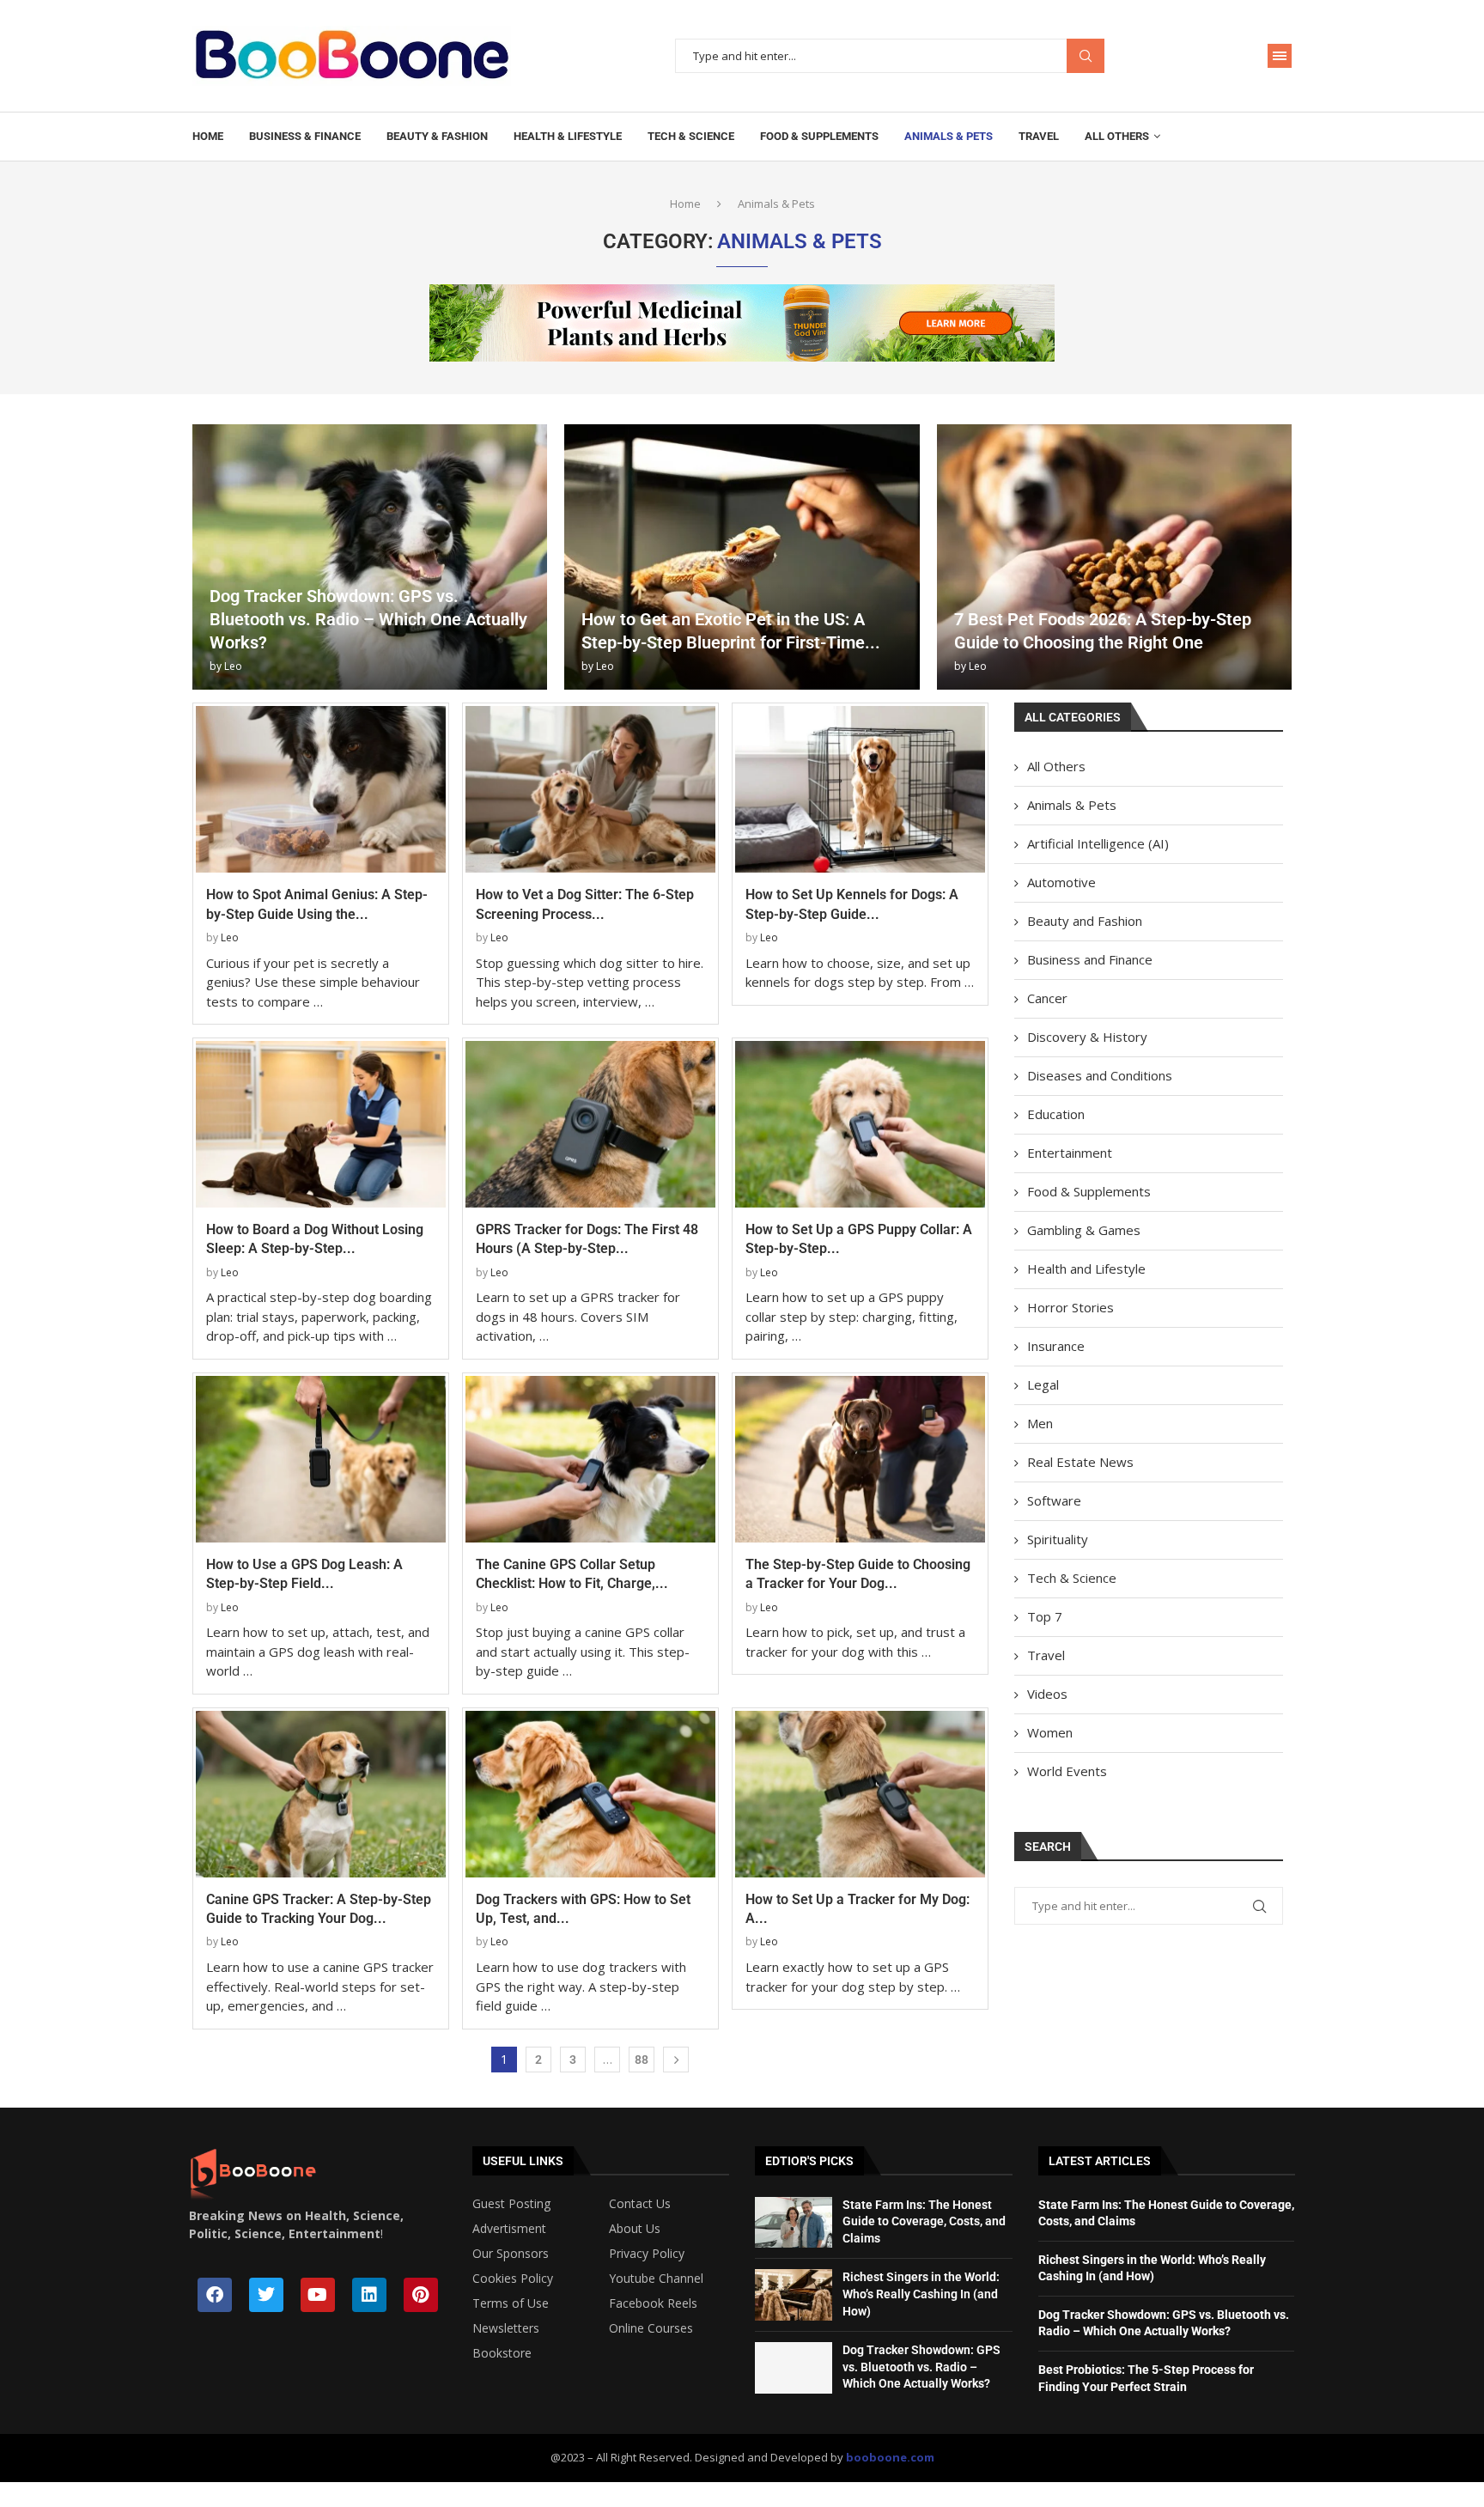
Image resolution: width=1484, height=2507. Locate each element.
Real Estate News (1080, 1462)
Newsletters (506, 2328)
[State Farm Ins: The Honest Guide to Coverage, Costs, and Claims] (794, 2223)
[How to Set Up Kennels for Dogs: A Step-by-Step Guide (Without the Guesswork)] (860, 789)
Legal (1043, 1384)
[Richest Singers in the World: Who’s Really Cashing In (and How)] (794, 2295)
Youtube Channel (656, 2279)
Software (1054, 1500)
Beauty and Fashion (1085, 921)
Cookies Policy (513, 2279)
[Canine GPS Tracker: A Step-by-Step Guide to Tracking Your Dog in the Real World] (321, 1794)
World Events (1067, 1771)
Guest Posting (511, 2204)
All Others (1117, 136)
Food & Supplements (819, 136)
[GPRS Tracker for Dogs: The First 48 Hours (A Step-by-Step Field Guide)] (590, 1124)
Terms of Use (511, 2303)
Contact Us (640, 2204)
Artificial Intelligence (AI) (1098, 843)
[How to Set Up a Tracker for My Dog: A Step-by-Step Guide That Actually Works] (860, 1794)
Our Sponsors (511, 2254)
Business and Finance (1090, 959)
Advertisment (509, 2229)
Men (1040, 1423)
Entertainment (1070, 1153)
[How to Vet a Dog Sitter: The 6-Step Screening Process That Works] (590, 789)
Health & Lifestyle (568, 136)
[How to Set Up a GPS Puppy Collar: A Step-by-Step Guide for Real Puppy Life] (860, 1124)
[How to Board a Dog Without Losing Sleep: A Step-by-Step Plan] (321, 1124)
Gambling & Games (1084, 1230)
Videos (1047, 1694)
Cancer (1047, 998)
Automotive (1061, 882)
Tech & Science (691, 136)
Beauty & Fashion (437, 136)
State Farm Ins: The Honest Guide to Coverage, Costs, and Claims (924, 2221)
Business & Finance (305, 136)
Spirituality (1058, 1539)
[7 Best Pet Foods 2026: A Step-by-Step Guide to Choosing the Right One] (1114, 557)
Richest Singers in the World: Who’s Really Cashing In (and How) (921, 2294)
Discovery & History (1087, 1037)
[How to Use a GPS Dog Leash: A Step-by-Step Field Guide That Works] (321, 1459)
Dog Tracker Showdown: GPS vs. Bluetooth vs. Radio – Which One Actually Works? (368, 619)
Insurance (1056, 1346)
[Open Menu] (1280, 56)
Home (208, 136)
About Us (635, 2229)
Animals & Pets (949, 136)
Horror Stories (1070, 1307)
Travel (1039, 136)
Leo (233, 666)
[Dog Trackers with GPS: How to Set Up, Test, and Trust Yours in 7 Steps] (590, 1794)
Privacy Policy (647, 2254)
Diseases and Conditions (1100, 1075)
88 (642, 2060)
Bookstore (502, 2353)
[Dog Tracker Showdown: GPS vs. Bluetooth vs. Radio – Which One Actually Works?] (370, 557)
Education (1056, 1114)
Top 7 (1045, 1616)
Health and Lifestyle (1086, 1269)
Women (1050, 1732)
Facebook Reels (653, 2303)
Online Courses (651, 2328)
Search (1086, 56)
